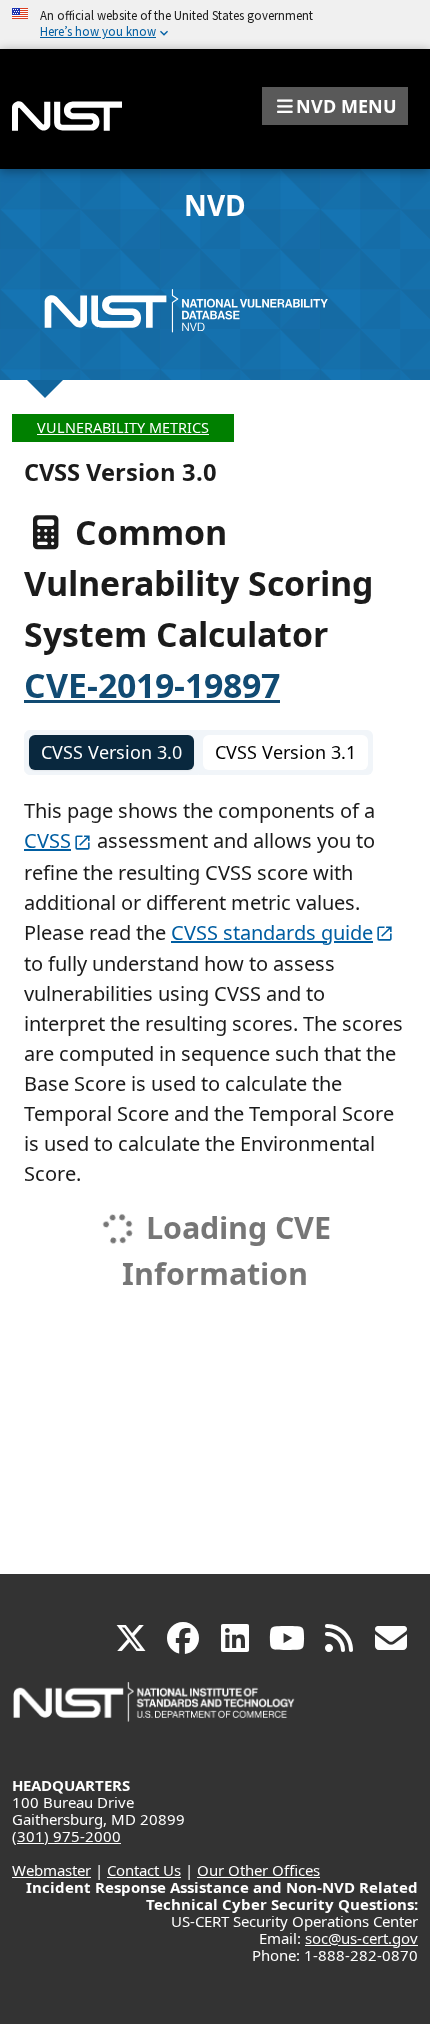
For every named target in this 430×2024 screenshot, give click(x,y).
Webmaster (51, 1870)
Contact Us (144, 1870)
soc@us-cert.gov (361, 1938)
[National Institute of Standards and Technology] (155, 1711)
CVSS (47, 840)
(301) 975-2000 (66, 1836)
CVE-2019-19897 (152, 685)
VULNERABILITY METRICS (123, 427)
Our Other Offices (258, 1870)
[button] (335, 106)
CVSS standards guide (272, 932)
